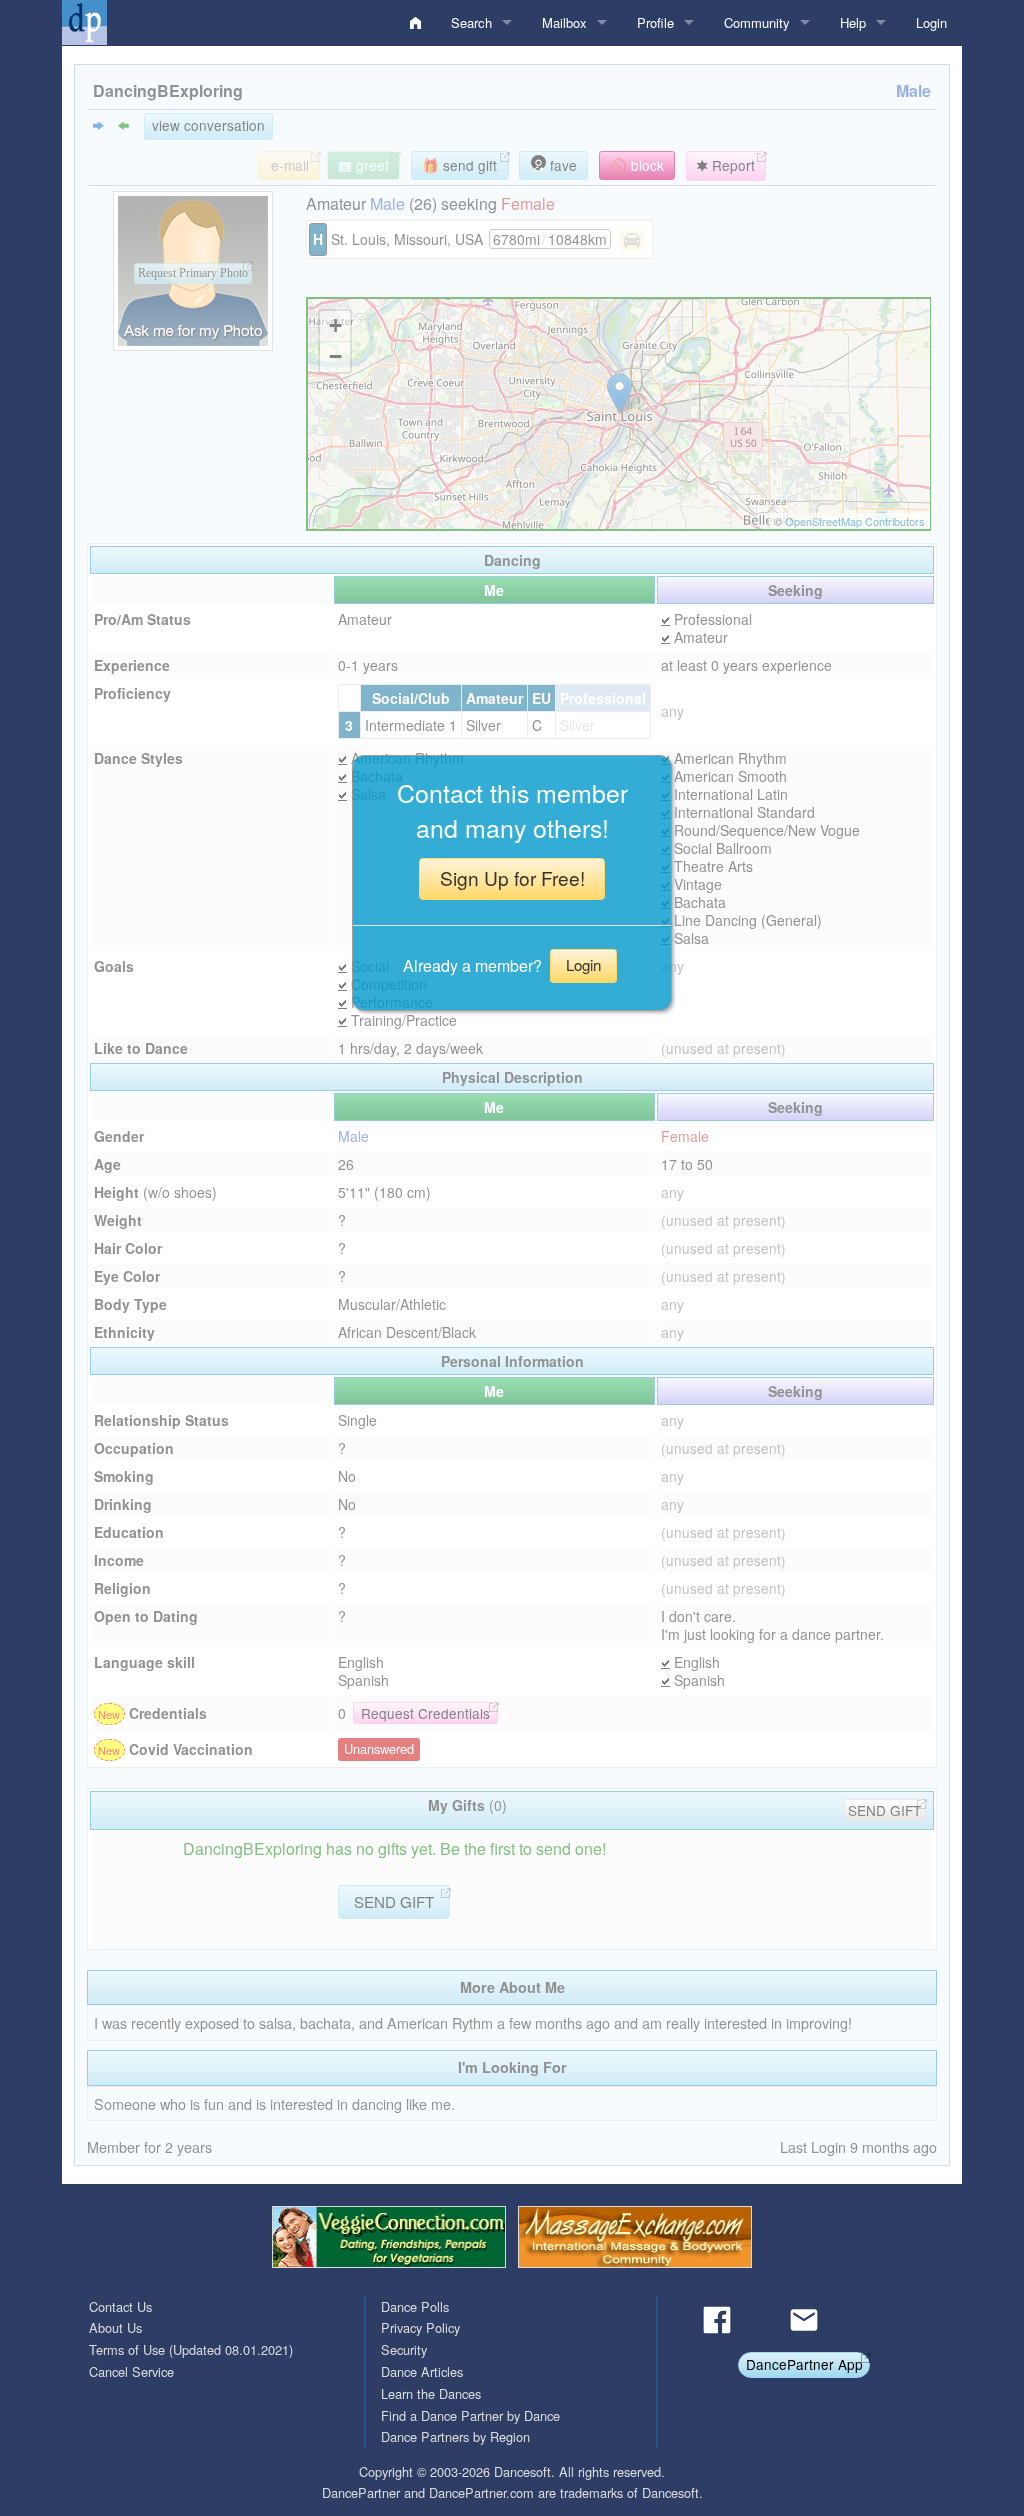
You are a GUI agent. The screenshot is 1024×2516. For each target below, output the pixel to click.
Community (757, 22)
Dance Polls (415, 2306)
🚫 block (637, 165)
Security (404, 2349)
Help (853, 22)
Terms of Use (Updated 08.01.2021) (191, 2349)
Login (931, 22)
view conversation (208, 125)
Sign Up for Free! (512, 877)
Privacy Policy (420, 2327)
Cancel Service (131, 2371)
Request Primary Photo (193, 274)
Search (471, 22)
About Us (115, 2327)
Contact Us (120, 2306)
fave (561, 165)
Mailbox (564, 22)
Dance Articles (422, 2371)
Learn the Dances (431, 2393)
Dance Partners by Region (455, 2436)
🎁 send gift (459, 165)
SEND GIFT (884, 1810)
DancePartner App (804, 2364)
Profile (655, 22)
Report (731, 165)
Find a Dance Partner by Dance (470, 2415)
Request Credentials (425, 1713)
